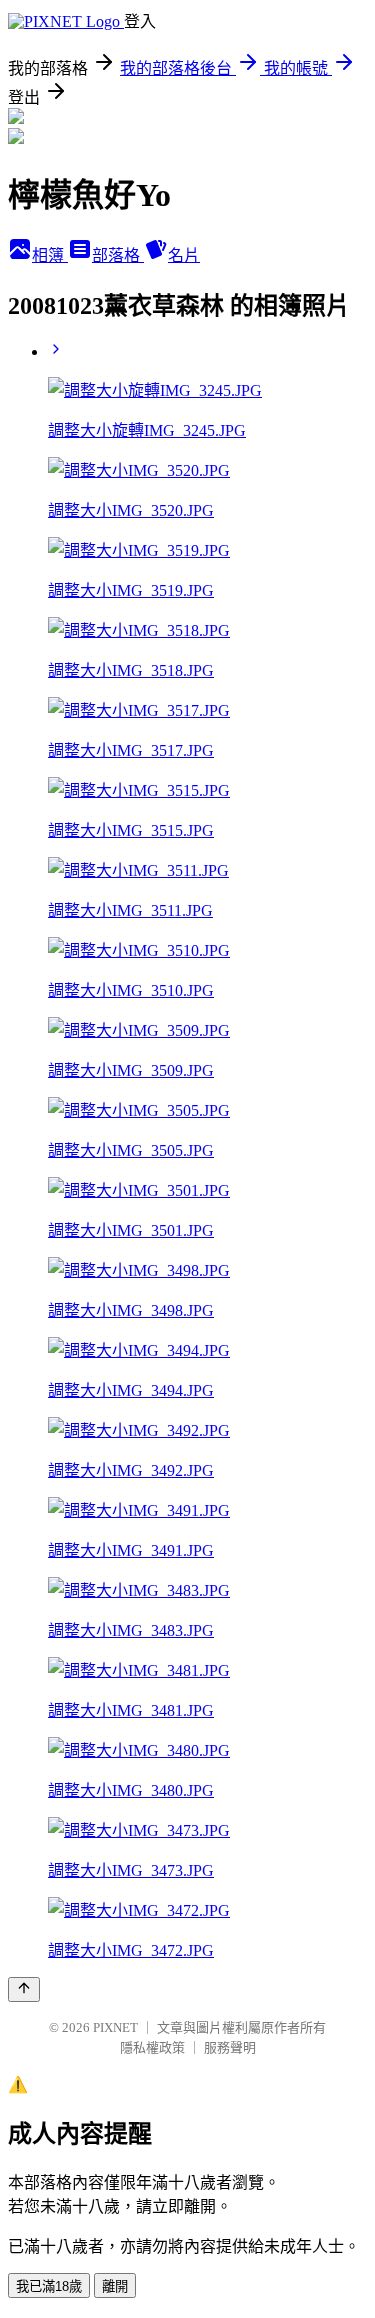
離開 (115, 2286)
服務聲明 (230, 2047)
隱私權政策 (152, 2047)
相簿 (50, 255)
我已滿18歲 (49, 2286)
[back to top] (24, 1989)
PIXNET (115, 2027)
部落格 (118, 255)
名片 (184, 255)
